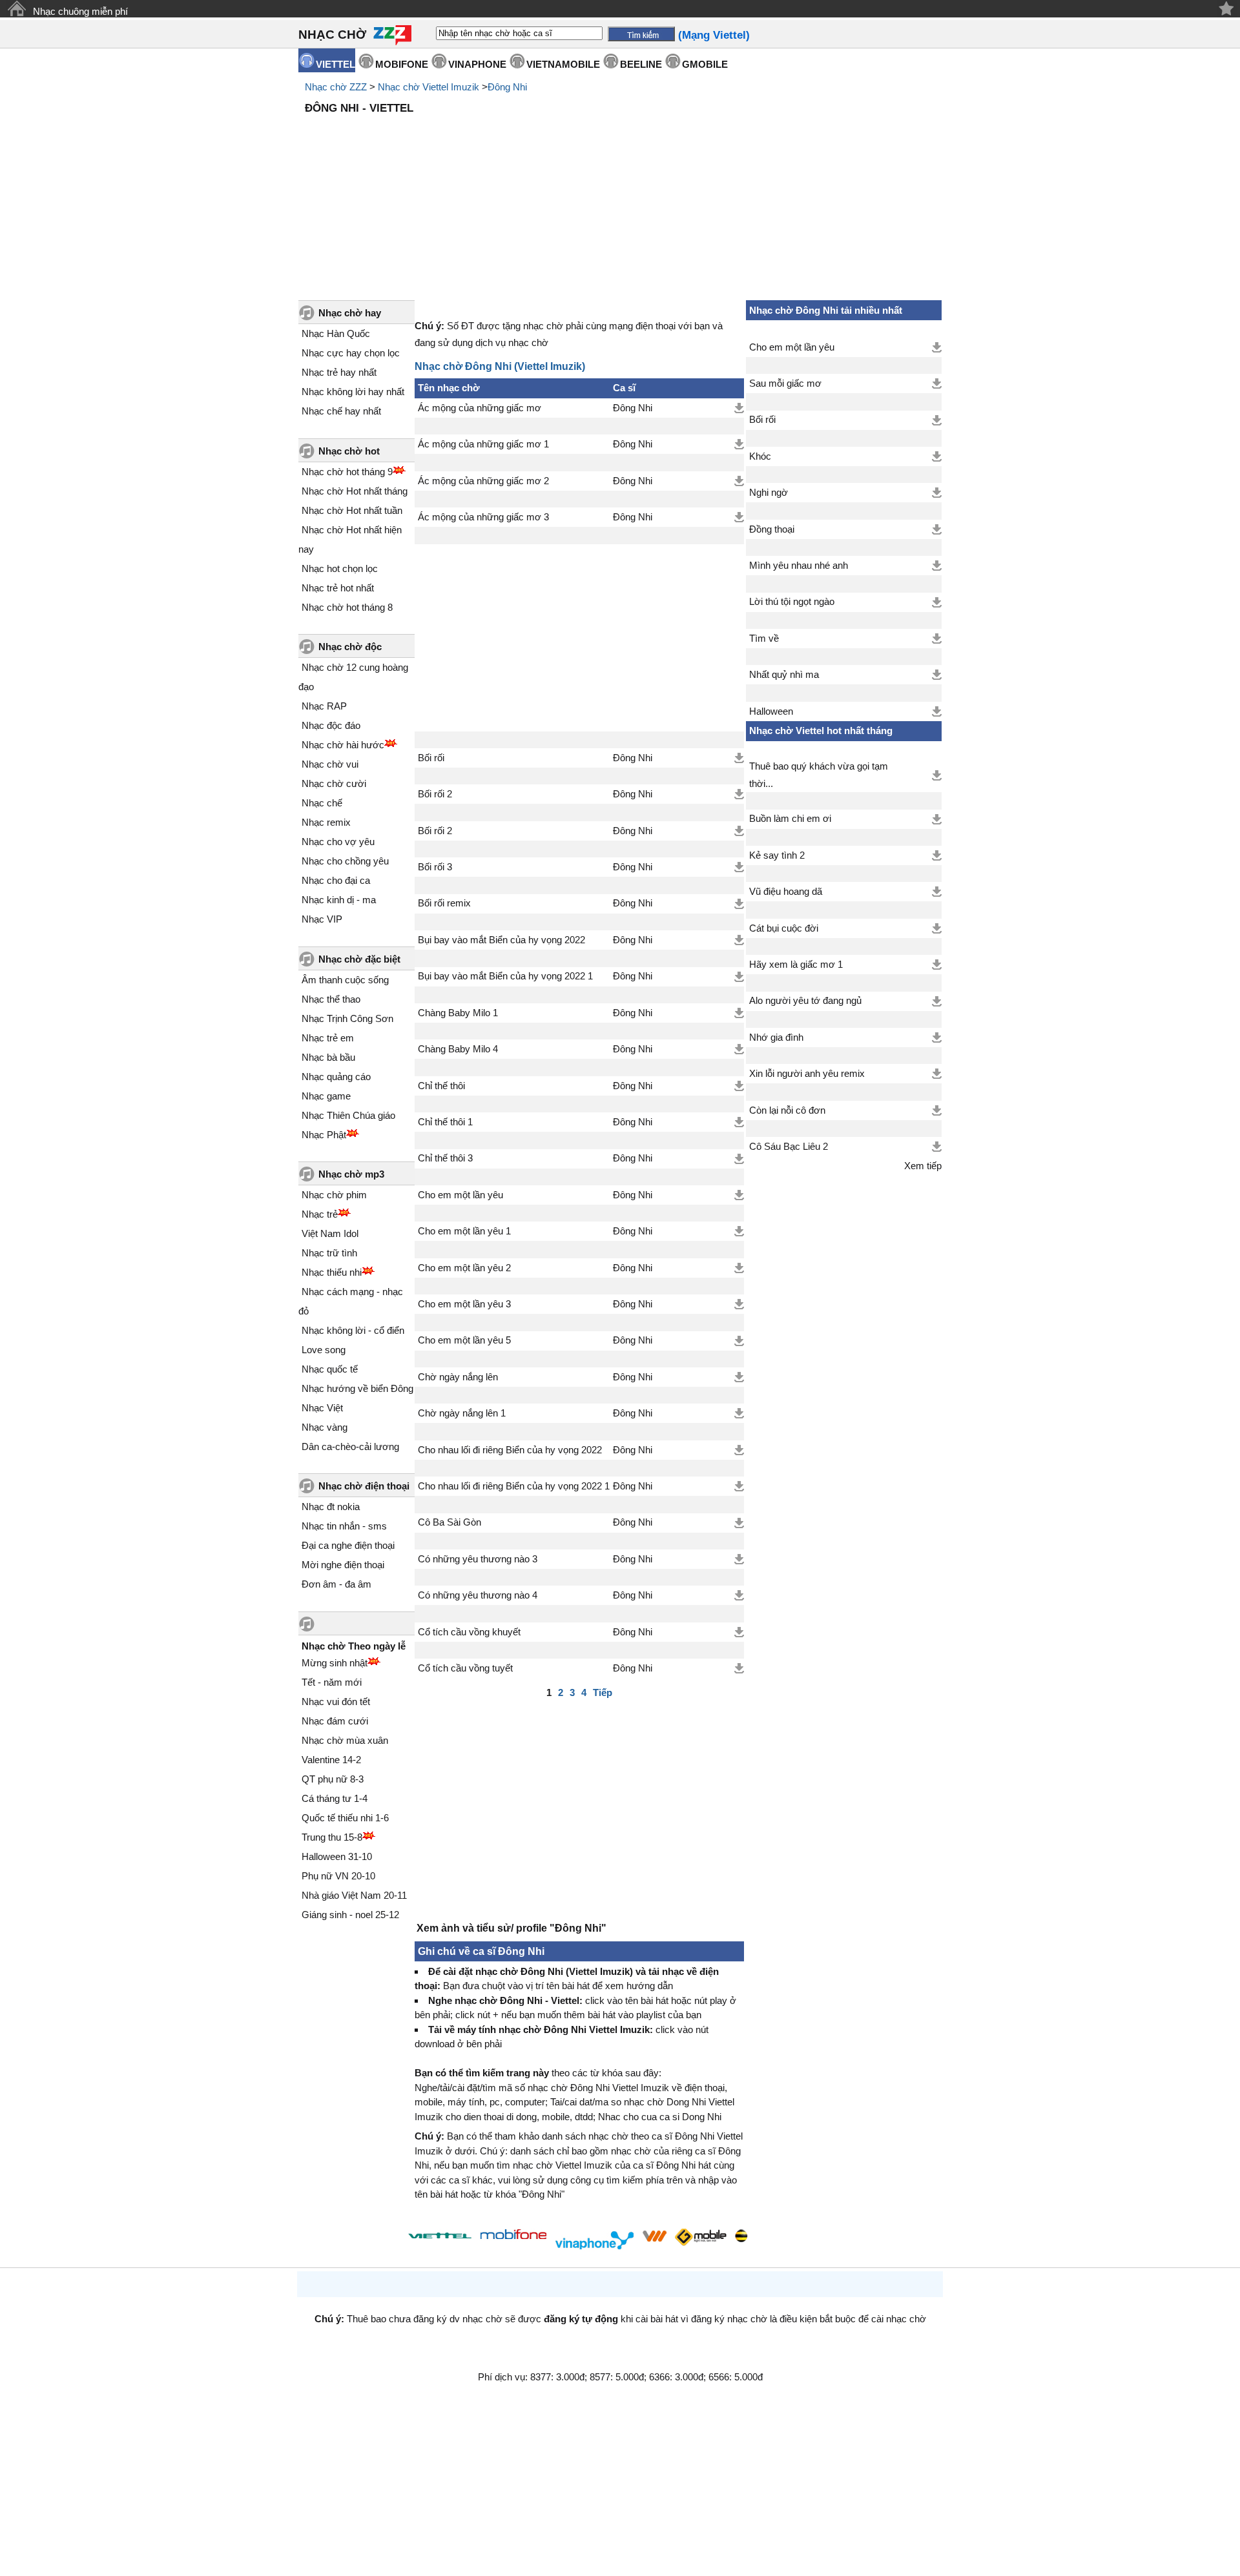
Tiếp (603, 1692)
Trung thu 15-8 (332, 1837)
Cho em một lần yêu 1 (464, 1231)
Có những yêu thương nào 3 (478, 1559)
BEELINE (641, 64)
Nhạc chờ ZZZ (336, 87)
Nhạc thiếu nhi (332, 1272)
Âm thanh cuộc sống (345, 980)
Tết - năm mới (332, 1682)
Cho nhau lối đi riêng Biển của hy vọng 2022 (510, 1450)
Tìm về (764, 639)
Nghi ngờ (769, 493)
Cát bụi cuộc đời (784, 928)
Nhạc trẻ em (328, 1038)
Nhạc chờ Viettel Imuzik (429, 87)
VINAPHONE (477, 64)
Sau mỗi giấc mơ (785, 383)
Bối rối (431, 758)
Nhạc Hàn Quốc (336, 333)
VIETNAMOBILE (563, 64)
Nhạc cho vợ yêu (338, 842)
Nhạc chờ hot (349, 451)
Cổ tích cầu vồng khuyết (469, 1632)
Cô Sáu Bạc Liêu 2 (789, 1147)
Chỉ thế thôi (441, 1086)
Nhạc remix (326, 822)
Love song (324, 1350)
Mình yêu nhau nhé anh (799, 566)
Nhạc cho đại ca (336, 880)
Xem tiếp (923, 1166)
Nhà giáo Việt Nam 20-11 (354, 1895)
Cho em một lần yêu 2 (464, 1268)
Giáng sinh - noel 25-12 (350, 1915)
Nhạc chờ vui (330, 764)
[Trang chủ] (16, 9)
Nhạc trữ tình (329, 1253)
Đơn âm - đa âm (336, 1584)
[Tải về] (739, 408)
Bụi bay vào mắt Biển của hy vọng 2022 (501, 940)
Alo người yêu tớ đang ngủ (805, 1001)
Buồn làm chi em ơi (790, 819)
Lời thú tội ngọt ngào (792, 602)
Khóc (760, 456)
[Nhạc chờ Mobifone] (514, 2235)
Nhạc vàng (325, 1427)
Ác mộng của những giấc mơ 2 (483, 481)
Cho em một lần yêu (460, 1195)
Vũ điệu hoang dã (786, 892)
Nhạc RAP (324, 706)
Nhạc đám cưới (335, 1721)
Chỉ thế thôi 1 (445, 1122)
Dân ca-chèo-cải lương (350, 1446)
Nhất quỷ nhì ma (784, 675)
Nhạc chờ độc (350, 647)
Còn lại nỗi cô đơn (787, 1110)
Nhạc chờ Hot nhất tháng (355, 491)
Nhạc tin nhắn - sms (344, 1526)
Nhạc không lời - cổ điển (353, 1330)
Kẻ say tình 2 (777, 855)
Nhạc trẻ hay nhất (339, 372)
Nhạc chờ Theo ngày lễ (354, 1646)
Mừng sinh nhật (335, 1663)
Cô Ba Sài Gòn (449, 1522)
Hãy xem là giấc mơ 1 (796, 965)
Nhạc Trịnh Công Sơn (347, 1018)
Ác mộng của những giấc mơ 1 (483, 444)
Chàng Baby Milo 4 (458, 1049)
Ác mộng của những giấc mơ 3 (483, 517)
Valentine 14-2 (331, 1760)
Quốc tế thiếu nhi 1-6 (345, 1818)
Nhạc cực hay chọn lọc (351, 353)
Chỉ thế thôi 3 (445, 1158)
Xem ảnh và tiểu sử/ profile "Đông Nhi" (512, 1928)
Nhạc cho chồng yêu (345, 861)
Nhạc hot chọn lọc (340, 568)
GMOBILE (705, 64)
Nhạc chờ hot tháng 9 (347, 472)
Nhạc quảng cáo (336, 1077)
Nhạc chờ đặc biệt (359, 959)
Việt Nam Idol (330, 1233)
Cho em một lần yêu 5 (464, 1340)
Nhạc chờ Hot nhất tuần (352, 510)
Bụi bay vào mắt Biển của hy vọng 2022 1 (505, 976)
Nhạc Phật (324, 1135)
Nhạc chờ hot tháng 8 (347, 607)
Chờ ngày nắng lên (458, 1377)
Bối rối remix (444, 903)
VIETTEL (336, 64)
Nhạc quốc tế (330, 1369)
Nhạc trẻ (320, 1214)
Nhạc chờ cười (334, 783)
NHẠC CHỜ (332, 35)
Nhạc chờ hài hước (343, 745)
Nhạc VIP (322, 919)
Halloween (771, 711)
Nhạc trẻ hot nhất (338, 588)
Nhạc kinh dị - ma (339, 900)
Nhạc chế (322, 803)
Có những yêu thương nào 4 (478, 1595)
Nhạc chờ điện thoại (364, 1486)
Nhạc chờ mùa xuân (345, 1740)
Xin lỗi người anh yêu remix (807, 1074)
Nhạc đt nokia (331, 1507)
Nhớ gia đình (776, 1038)
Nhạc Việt (322, 1408)
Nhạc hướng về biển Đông (357, 1388)
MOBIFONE (402, 64)
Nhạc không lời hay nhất (353, 392)
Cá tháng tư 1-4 (335, 1798)
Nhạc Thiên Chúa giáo (348, 1115)
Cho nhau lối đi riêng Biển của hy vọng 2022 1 (514, 1486)
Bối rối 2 (435, 794)
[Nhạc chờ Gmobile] (700, 2238)
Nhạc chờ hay (350, 313)
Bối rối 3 (435, 867)
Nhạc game (326, 1096)
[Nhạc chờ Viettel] (440, 2235)
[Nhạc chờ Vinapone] (595, 2240)
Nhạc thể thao (331, 999)
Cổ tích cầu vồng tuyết (465, 1668)
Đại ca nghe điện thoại (348, 1545)
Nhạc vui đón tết (336, 1702)
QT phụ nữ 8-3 (333, 1779)
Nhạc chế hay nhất (341, 411)
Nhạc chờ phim (334, 1195)
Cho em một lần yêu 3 (464, 1304)
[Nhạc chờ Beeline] (741, 2236)
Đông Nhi (507, 87)
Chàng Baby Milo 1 (458, 1013)
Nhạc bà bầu (328, 1057)
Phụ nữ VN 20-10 (338, 1876)
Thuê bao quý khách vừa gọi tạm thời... (819, 775)
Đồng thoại (772, 529)
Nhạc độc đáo (331, 725)
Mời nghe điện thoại (343, 1565)
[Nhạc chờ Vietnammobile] (654, 2236)
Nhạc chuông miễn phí (80, 11)
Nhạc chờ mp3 (351, 1174)
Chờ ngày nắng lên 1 (462, 1413)
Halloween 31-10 (337, 1856)
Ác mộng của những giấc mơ (480, 408)
